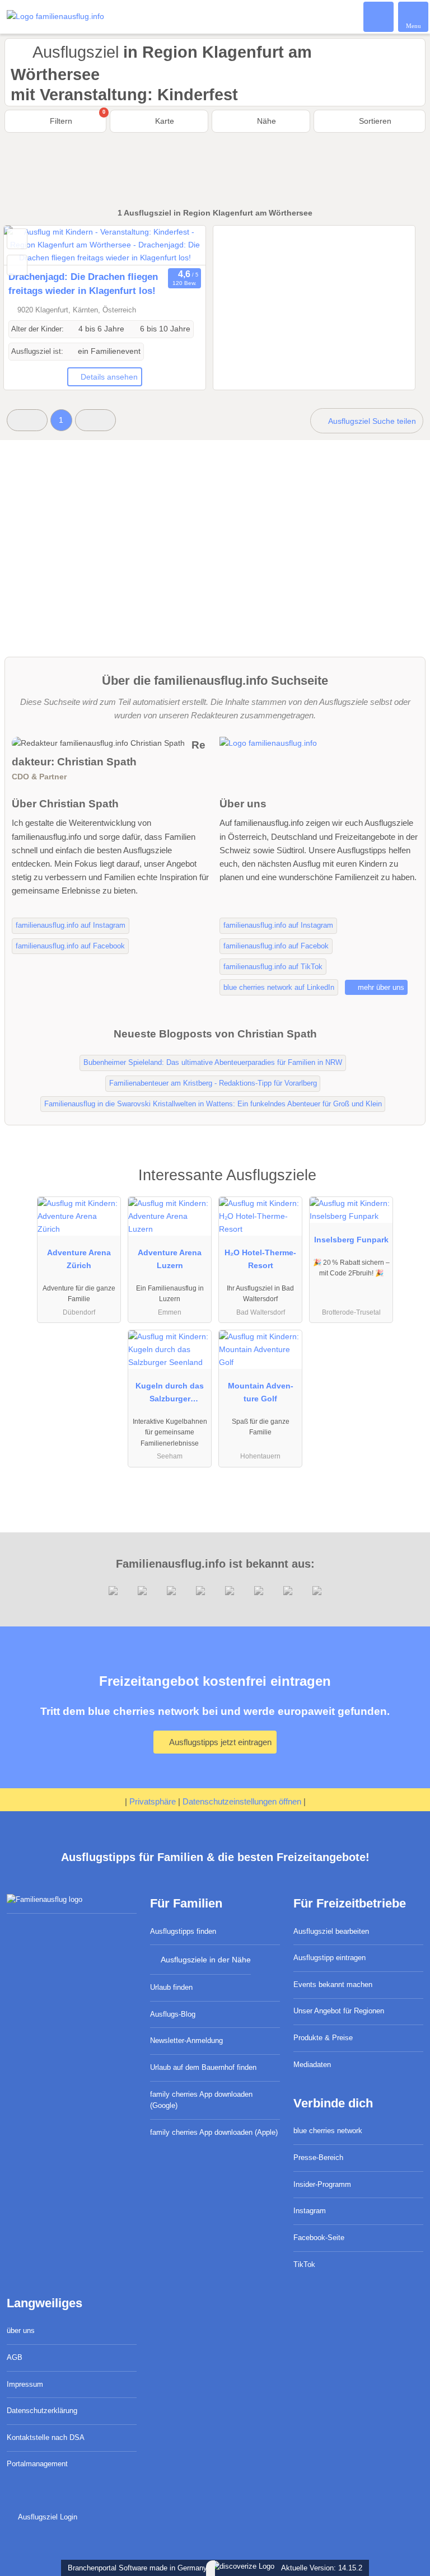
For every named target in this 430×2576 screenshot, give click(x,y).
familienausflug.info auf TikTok (273, 967)
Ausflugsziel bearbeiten (331, 1931)
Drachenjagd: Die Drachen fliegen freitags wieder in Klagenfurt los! (83, 284)
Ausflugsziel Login (46, 2517)
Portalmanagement (37, 2464)
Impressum (25, 2384)
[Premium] (407, 1185)
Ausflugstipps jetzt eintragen (219, 1742)
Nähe (265, 121)
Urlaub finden (171, 1987)
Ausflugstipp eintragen (329, 1958)
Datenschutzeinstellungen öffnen (242, 1801)
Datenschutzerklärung (42, 2411)
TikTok (304, 2264)
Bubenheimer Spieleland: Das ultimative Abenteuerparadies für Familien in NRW (213, 1062)
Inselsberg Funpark (351, 1240)
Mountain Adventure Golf (261, 1392)
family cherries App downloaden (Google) (201, 2100)
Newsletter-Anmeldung (186, 2040)
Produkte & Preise (323, 2038)
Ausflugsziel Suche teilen (371, 421)
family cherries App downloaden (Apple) (214, 2132)
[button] (27, 420)
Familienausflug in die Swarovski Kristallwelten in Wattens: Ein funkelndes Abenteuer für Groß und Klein (213, 1104)
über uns (21, 2330)
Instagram (310, 2211)
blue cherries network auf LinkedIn (279, 987)
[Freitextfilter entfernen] (379, 16)
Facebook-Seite (319, 2238)
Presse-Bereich (318, 2157)
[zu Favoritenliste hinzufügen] (17, 239)
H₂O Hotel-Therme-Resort (260, 1259)
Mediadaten (312, 2065)
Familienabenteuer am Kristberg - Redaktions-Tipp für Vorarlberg (213, 1083)
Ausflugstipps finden (183, 1931)
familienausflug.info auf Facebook (70, 946)
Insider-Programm (322, 2184)
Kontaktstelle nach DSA (46, 2437)
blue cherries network (328, 2131)
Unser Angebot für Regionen (339, 2011)
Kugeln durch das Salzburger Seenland (170, 1395)
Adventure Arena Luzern (170, 1259)
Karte (163, 121)
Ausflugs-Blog (173, 2014)
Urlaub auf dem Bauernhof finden (203, 2067)
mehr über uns (380, 987)
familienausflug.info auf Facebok (276, 946)
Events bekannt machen (333, 1984)
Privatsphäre (153, 1801)
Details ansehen (109, 377)
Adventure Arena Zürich (79, 1259)
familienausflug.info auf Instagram (71, 925)
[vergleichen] (17, 265)
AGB (15, 2357)
